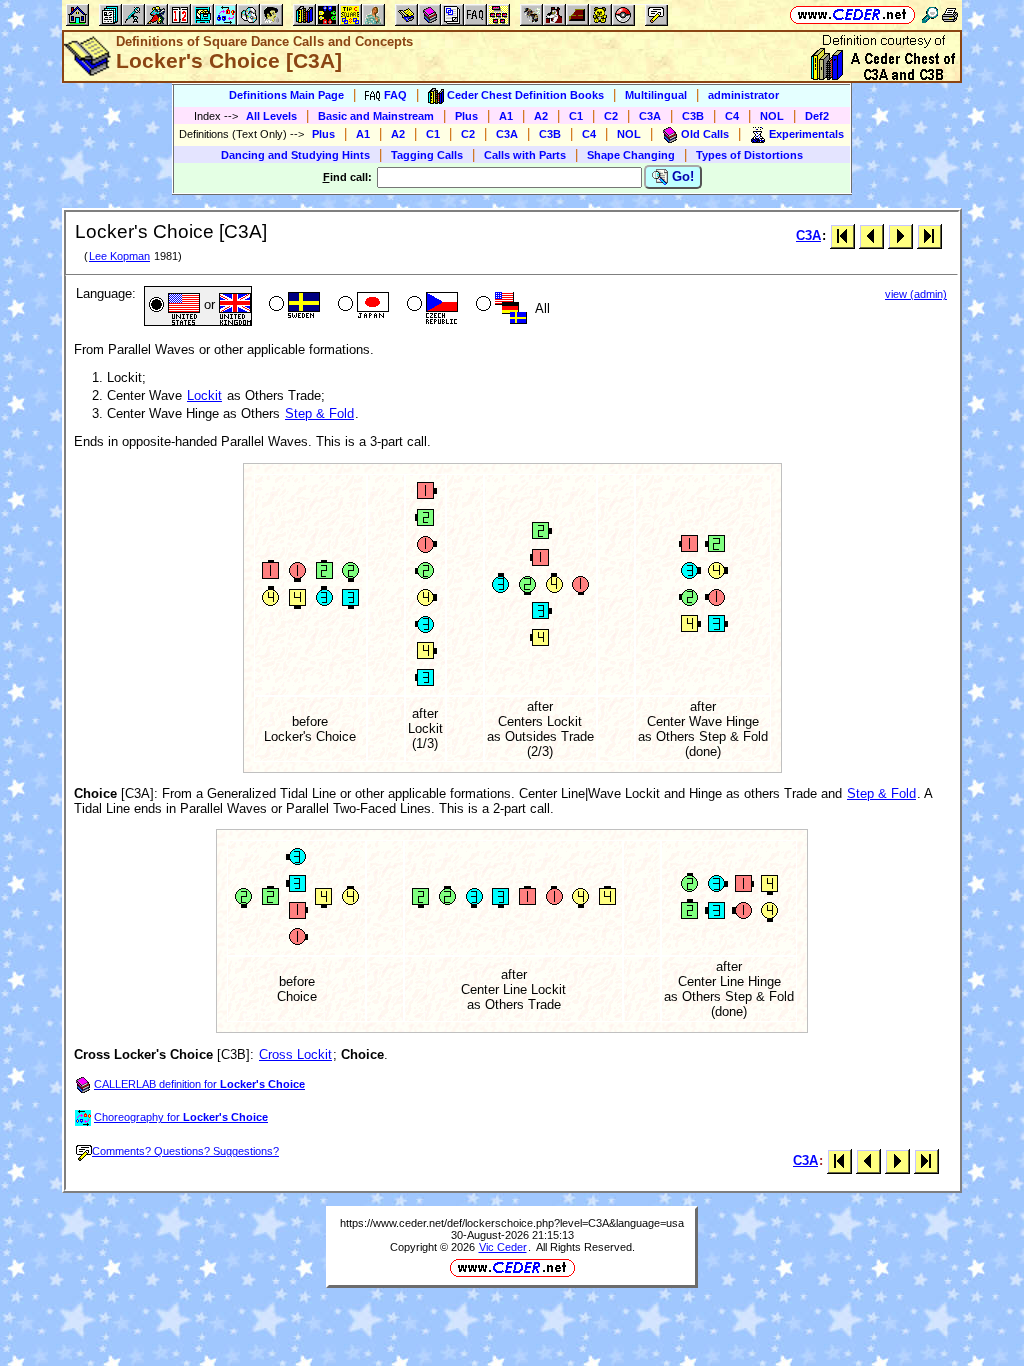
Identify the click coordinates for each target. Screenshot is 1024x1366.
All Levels (271, 116)
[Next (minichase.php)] (900, 235)
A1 (506, 116)
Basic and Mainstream (376, 116)
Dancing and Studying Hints (295, 155)
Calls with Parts (525, 155)
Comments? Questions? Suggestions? (185, 1151)
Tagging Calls (427, 155)
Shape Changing (631, 155)
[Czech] (430, 306)
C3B (693, 116)
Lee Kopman (119, 256)
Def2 (817, 116)
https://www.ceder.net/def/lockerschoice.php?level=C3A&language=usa (512, 1223)
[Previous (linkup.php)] (871, 235)
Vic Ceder (503, 1247)
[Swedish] (292, 306)
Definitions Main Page (286, 95)
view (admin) (916, 294)
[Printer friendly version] (950, 14)
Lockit (204, 395)
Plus (466, 116)
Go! (681, 176)
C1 (576, 116)
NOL (772, 116)
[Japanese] (361, 306)
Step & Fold (319, 413)
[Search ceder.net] (930, 14)
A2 (541, 116)
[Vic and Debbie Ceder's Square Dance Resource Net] (852, 14)
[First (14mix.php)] (842, 235)
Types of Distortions (749, 155)
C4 (732, 116)
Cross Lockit (295, 1054)
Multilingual (656, 95)
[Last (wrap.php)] (929, 235)
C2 (611, 116)
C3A (650, 116)
